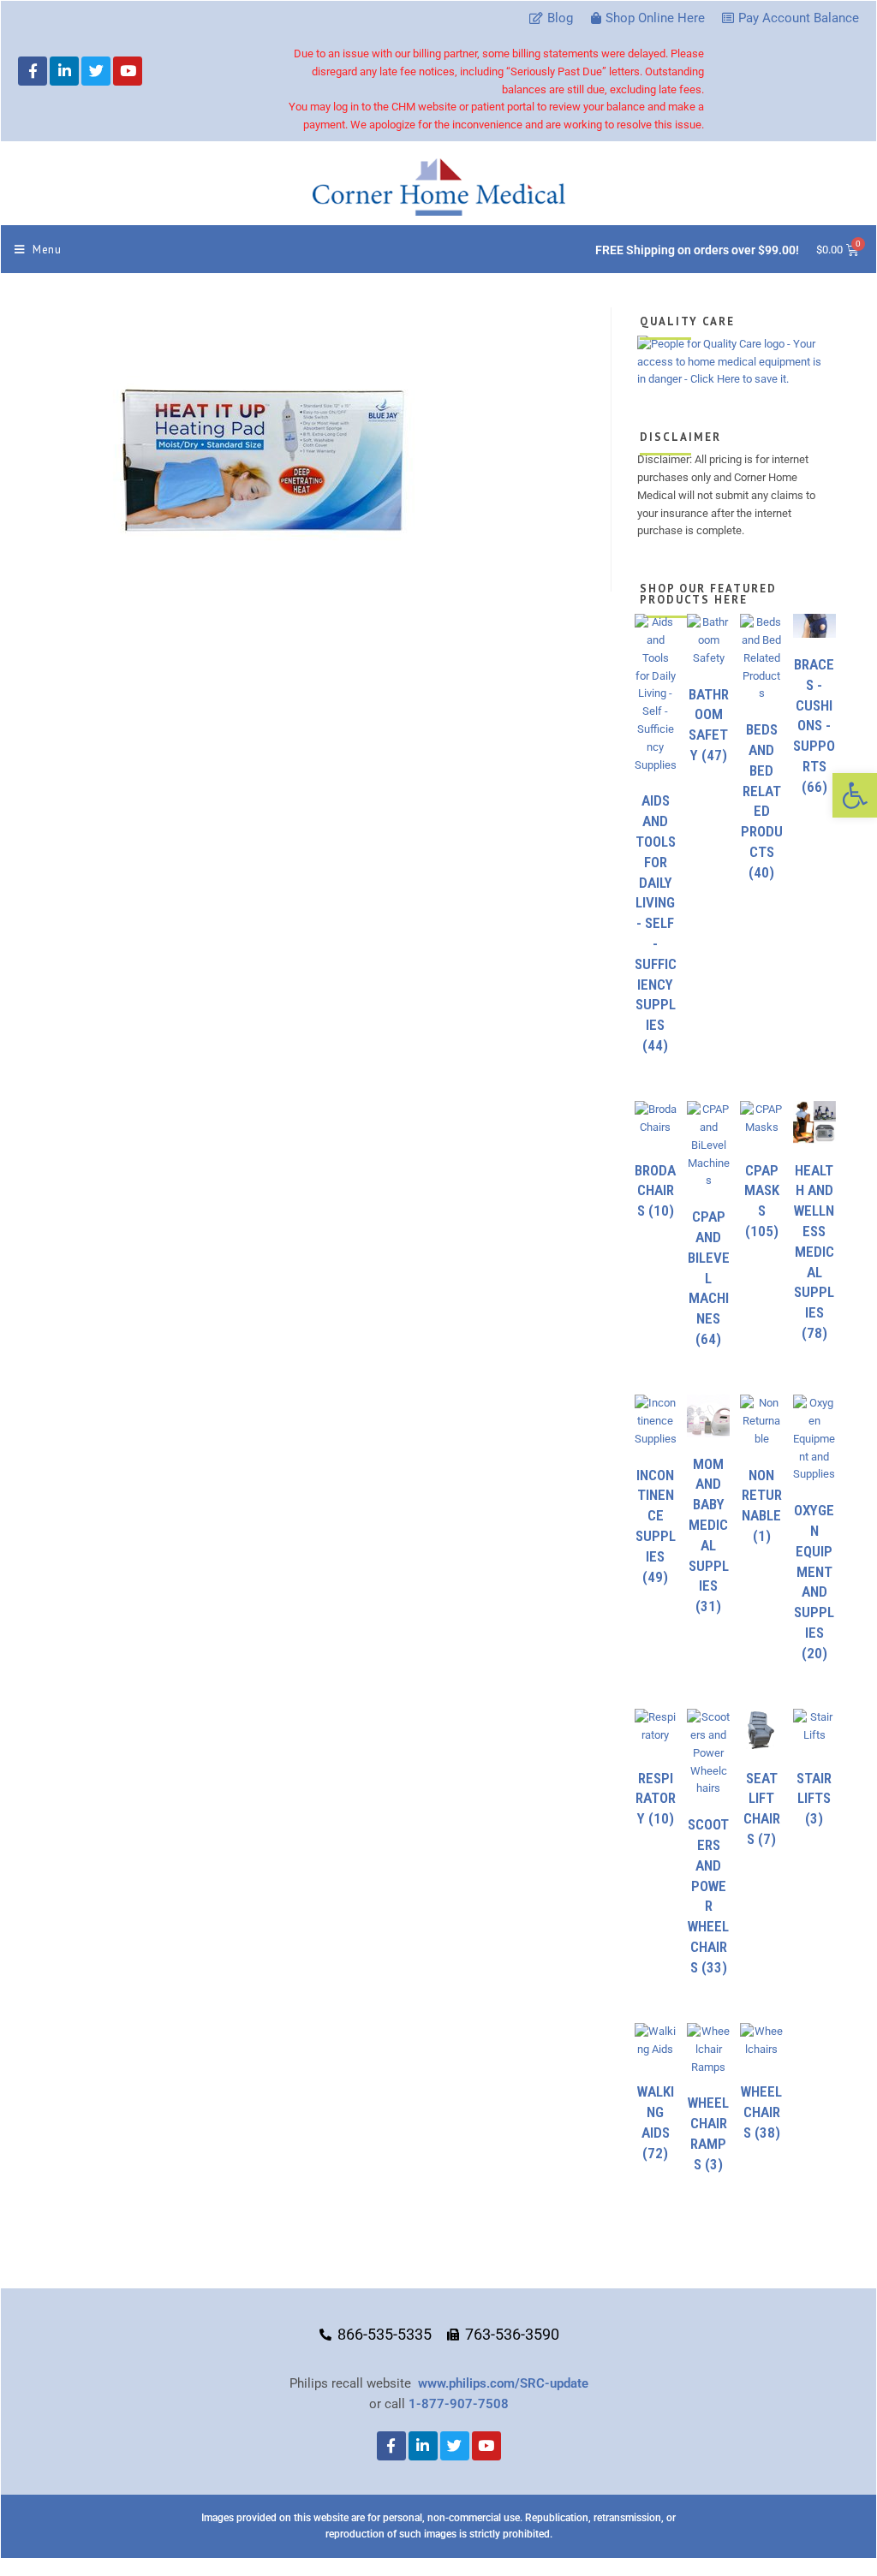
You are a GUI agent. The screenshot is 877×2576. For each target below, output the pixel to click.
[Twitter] (96, 71)
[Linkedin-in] (64, 71)
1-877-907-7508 (459, 2404)
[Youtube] (128, 71)
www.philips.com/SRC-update (503, 2383)
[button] (855, 795)
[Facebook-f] (33, 71)
